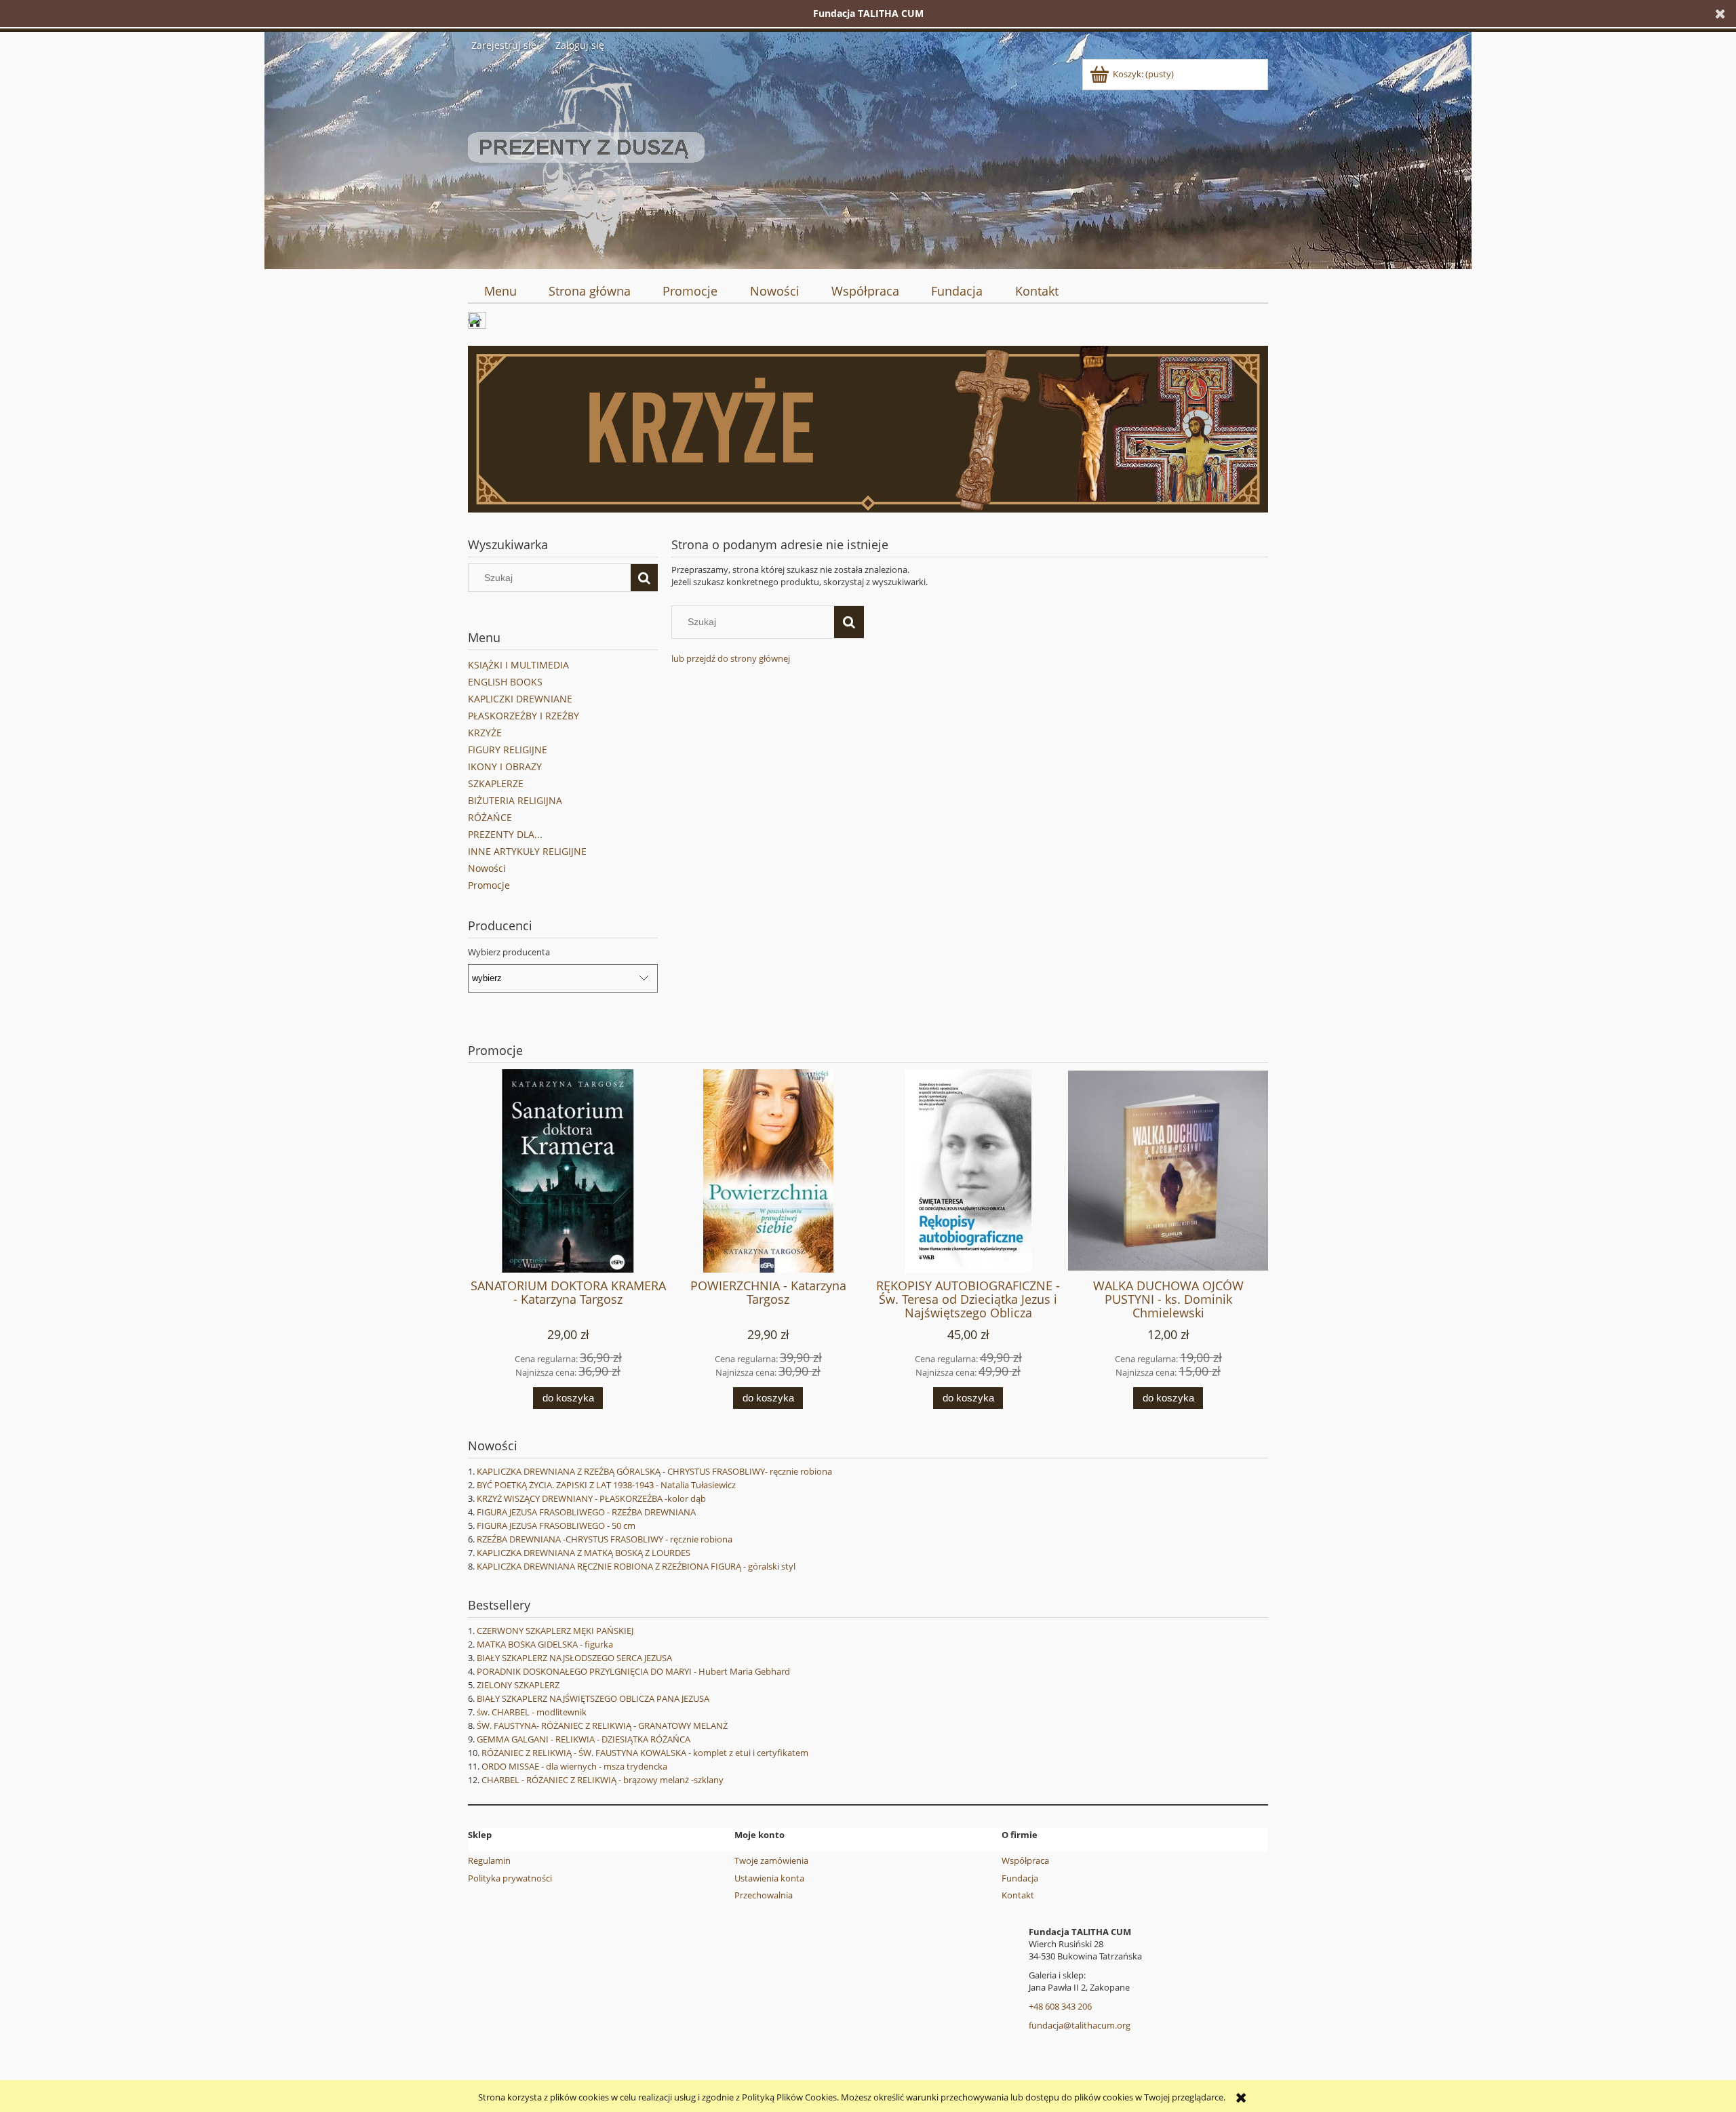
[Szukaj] (644, 578)
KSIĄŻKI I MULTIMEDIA (518, 665)
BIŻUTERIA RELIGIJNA (515, 800)
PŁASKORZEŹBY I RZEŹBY (524, 716)
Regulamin (489, 1860)
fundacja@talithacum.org (1080, 2025)
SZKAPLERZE (496, 783)
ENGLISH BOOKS (505, 682)
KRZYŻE (485, 733)
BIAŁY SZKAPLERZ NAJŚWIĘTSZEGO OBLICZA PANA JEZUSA (593, 1698)
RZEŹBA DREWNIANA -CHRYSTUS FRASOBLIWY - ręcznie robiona (605, 1539)
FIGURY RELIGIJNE (508, 750)
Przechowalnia (764, 1895)
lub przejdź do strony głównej (731, 658)
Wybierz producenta (509, 952)
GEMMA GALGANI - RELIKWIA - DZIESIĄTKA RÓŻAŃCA (584, 1739)
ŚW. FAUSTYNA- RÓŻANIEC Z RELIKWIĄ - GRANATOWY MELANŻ (602, 1726)
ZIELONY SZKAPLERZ (518, 1685)
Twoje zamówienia (771, 1860)
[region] (868, 429)
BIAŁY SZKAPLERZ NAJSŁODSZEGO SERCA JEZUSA (574, 1658)
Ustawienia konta (769, 1878)
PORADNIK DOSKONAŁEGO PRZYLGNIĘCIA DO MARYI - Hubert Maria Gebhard (633, 1671)
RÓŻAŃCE (490, 817)
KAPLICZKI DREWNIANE (520, 699)
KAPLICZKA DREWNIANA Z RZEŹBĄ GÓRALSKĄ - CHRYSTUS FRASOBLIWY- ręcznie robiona (654, 1471)
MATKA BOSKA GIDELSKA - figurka (545, 1644)
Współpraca (1025, 1860)
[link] (868, 429)
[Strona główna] (586, 159)
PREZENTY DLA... (505, 834)
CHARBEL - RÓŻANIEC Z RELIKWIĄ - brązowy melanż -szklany (603, 1780)
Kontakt (1018, 1895)
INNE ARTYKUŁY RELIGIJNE (527, 851)
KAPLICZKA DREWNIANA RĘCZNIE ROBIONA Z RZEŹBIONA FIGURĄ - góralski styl (636, 1566)
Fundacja (1020, 1878)
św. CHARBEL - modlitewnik (532, 1712)
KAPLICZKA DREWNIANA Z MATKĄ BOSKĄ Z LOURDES (584, 1553)
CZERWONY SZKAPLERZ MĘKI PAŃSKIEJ (555, 1631)
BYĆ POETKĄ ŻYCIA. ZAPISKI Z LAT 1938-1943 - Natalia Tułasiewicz (606, 1485)
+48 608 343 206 (1060, 2006)
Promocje (489, 885)
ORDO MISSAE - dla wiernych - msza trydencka (574, 1766)
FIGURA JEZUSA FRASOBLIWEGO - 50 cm (556, 1526)
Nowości (487, 868)
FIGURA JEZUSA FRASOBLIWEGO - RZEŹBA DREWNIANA (586, 1512)
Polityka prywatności (510, 1878)
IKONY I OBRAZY (505, 766)
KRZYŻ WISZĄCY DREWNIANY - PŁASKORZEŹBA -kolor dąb (591, 1498)
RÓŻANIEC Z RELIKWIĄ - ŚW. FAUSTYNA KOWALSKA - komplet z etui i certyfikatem (645, 1753)
